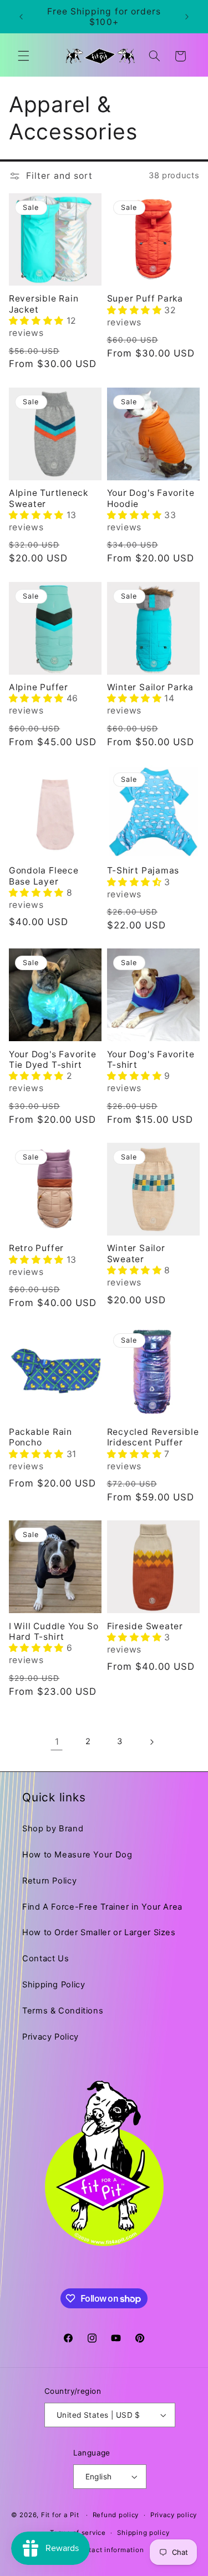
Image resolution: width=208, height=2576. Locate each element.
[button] (23, 56)
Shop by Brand (53, 1829)
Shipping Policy (54, 1985)
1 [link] (57, 1742)
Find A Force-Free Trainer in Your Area (102, 1907)
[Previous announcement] (21, 17)
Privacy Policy (50, 2037)
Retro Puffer (36, 1248)
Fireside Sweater (145, 1626)
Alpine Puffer (39, 687)
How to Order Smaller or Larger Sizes (99, 1932)
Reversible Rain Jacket (44, 304)
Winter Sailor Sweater (136, 1253)
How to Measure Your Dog (77, 1855)
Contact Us (45, 1959)
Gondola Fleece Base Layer (44, 876)
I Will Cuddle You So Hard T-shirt (54, 1631)
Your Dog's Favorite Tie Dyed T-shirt (53, 1059)
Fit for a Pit (60, 2515)
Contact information (110, 2550)
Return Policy (49, 1881)
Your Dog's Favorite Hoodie (151, 498)
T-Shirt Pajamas (143, 870)
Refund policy (116, 2515)
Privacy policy (174, 2515)
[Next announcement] (187, 17)
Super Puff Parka (145, 298)
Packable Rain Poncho (40, 1437)
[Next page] (151, 1742)
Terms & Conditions (63, 2011)
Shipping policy (143, 2533)
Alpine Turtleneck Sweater (49, 498)
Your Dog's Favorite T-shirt (151, 1059)
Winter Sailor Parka (150, 687)
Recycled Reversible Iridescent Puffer (153, 1437)
